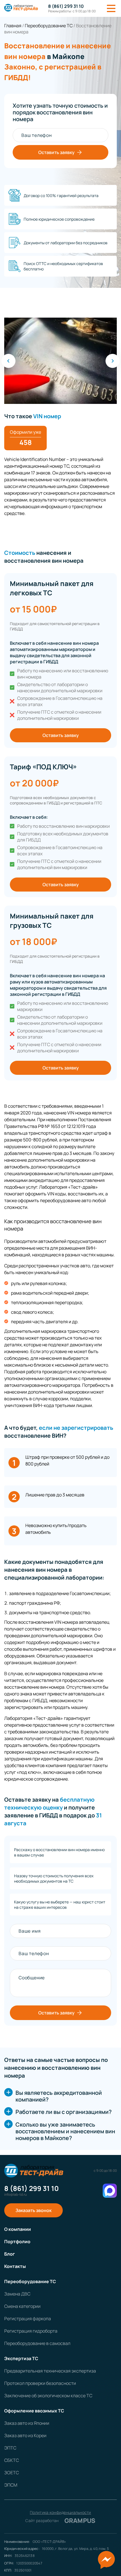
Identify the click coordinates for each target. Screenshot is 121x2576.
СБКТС (12, 2460)
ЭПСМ (11, 2485)
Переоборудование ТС (30, 2281)
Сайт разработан (60, 2521)
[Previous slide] (8, 361)
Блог (10, 2254)
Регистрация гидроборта (31, 2331)
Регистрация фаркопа (28, 2319)
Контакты (15, 2266)
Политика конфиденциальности (60, 2512)
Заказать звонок (33, 2210)
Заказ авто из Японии (27, 2423)
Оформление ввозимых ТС (34, 2411)
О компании (18, 2229)
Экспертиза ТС (21, 2358)
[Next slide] (113, 361)
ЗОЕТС (12, 2473)
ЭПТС (10, 2448)
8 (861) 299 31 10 (66, 6)
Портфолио (17, 2242)
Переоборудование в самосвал (37, 2343)
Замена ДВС (17, 2294)
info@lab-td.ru (15, 2195)
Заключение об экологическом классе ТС (48, 2396)
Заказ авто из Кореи (25, 2435)
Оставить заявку (56, 152)
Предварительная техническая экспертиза (50, 2371)
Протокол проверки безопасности (40, 2383)
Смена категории (22, 2306)
